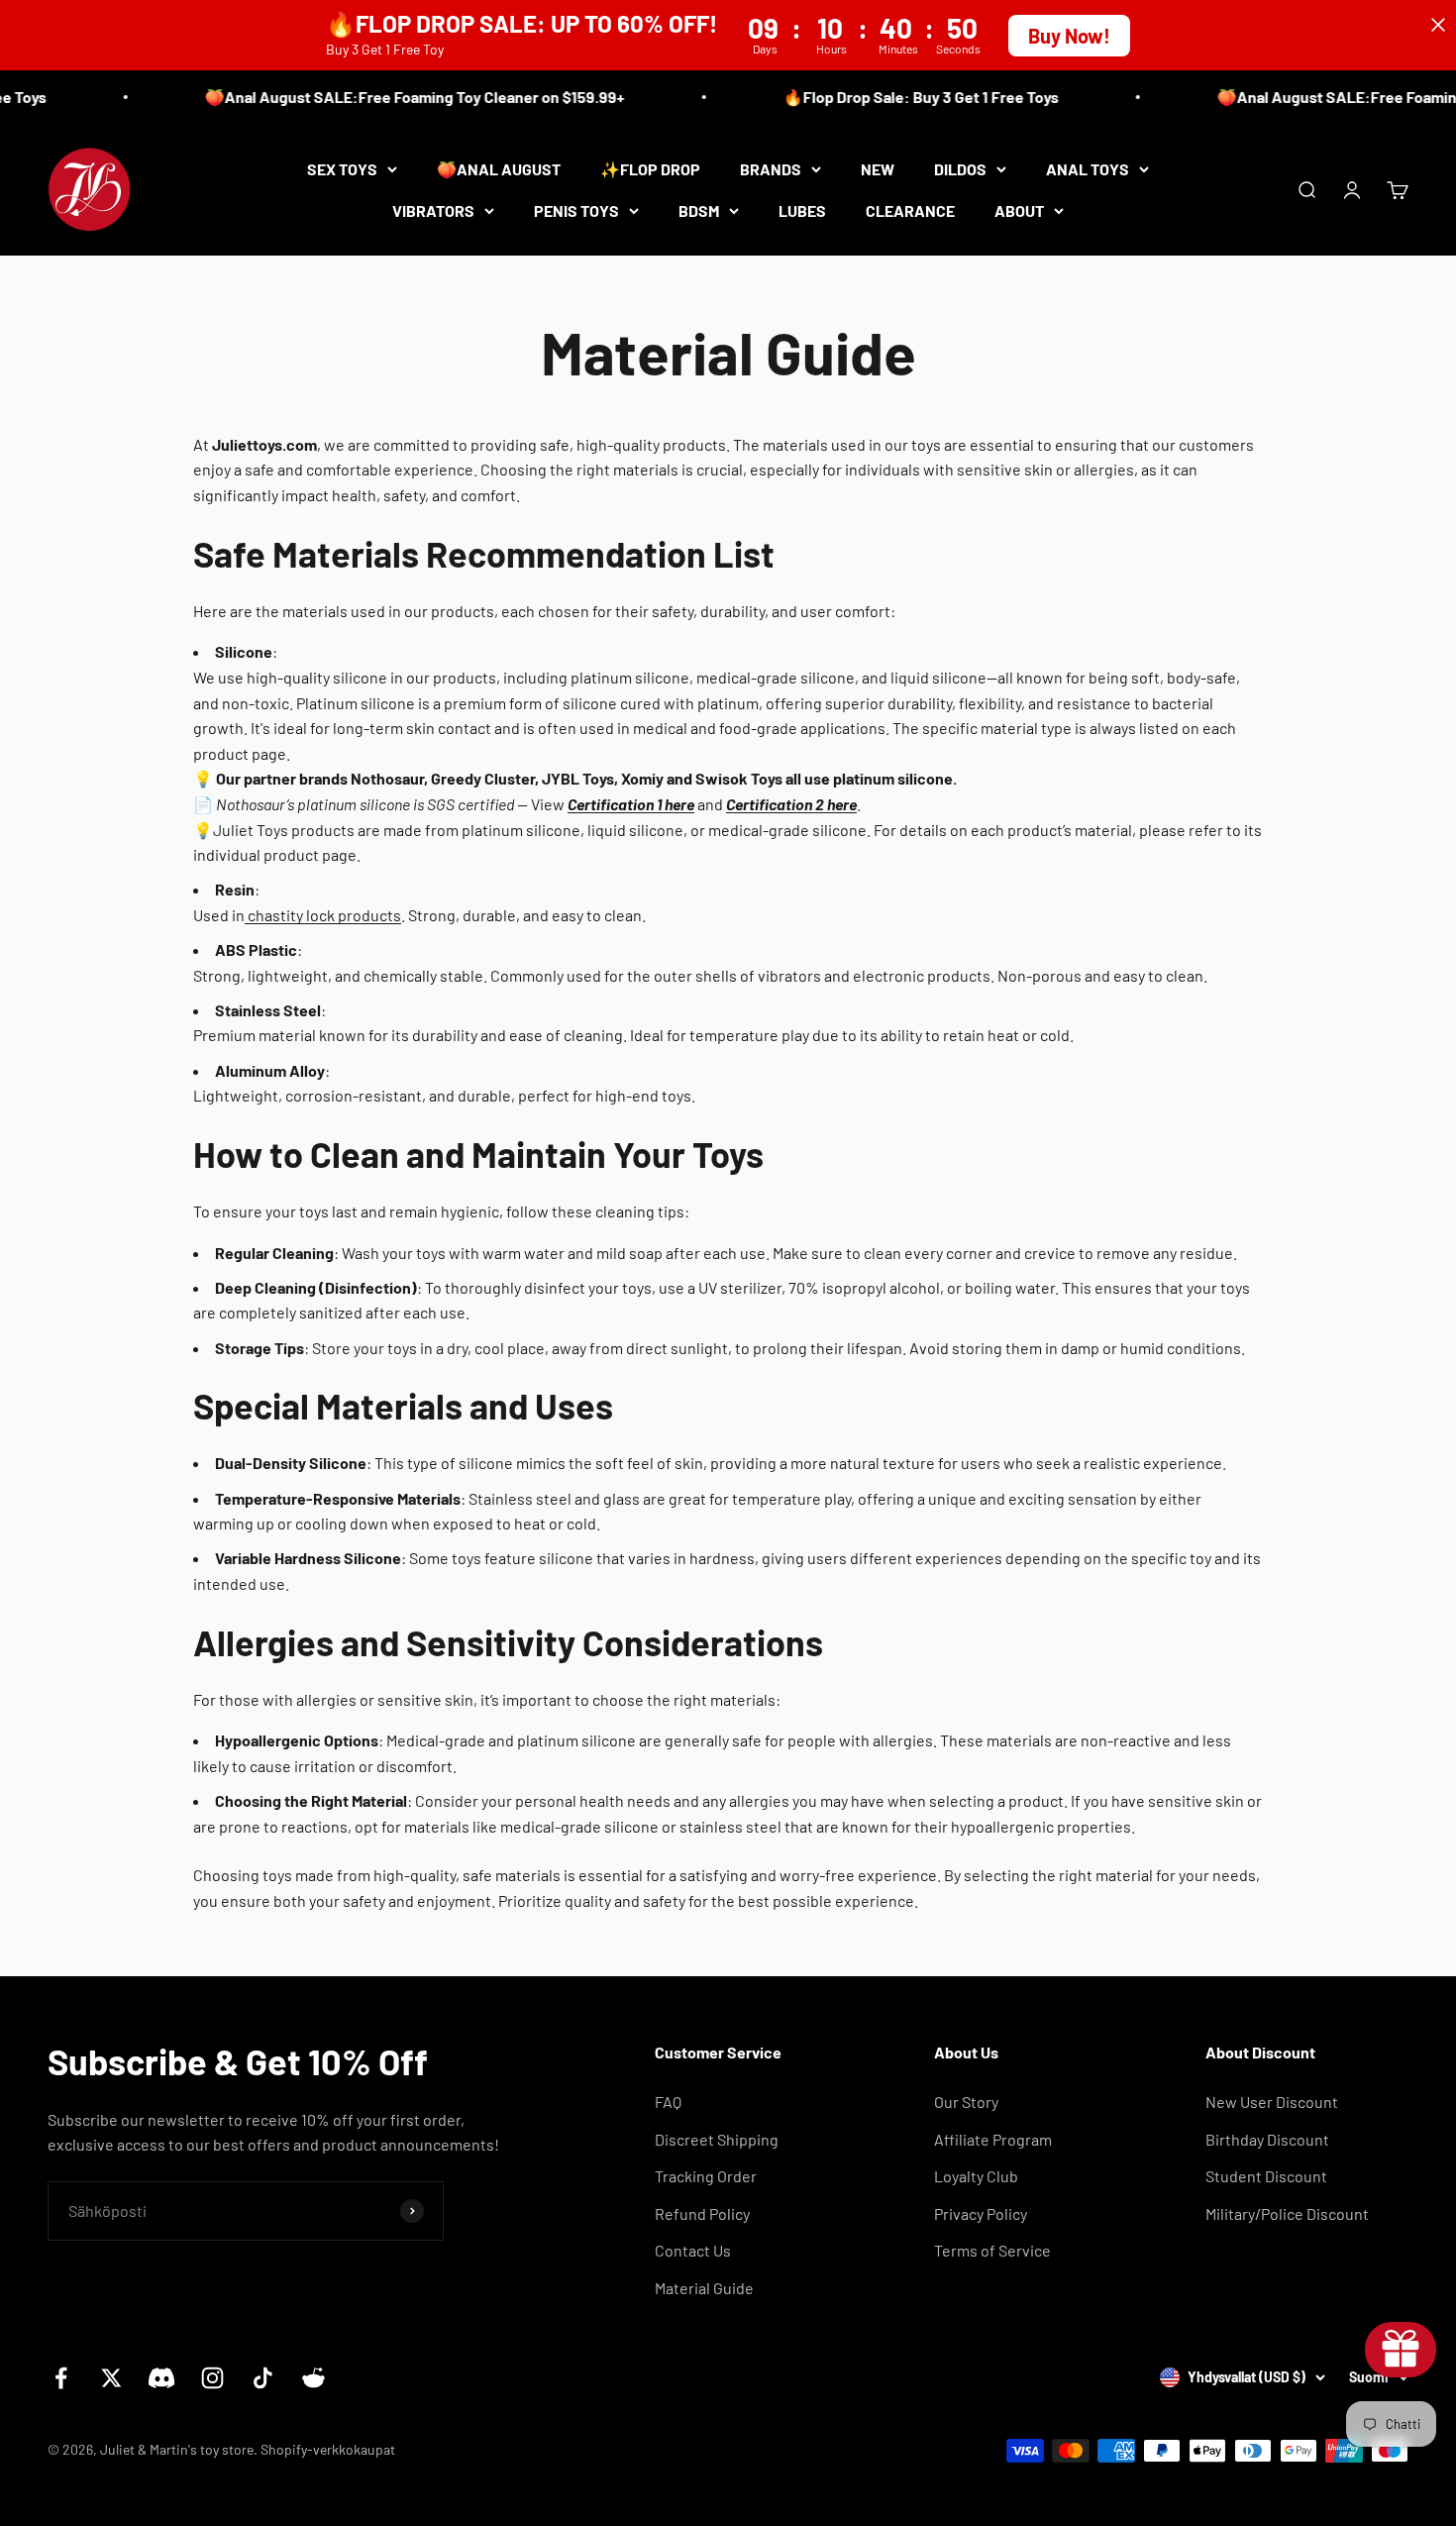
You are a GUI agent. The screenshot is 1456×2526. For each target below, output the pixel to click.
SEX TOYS (342, 169)
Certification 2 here (791, 804)
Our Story (966, 2102)
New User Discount (1272, 2102)
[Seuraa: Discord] (162, 2378)
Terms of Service (992, 2250)
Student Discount (1266, 2176)
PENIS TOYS (576, 210)
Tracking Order (706, 2176)
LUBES (802, 210)
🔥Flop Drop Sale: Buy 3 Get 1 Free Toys (902, 97)
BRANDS (771, 169)
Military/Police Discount (1287, 2213)
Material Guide (704, 2288)
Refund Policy (702, 2213)
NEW (878, 169)
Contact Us (693, 2250)
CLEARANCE (910, 210)
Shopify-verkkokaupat (328, 2449)
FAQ (668, 2102)
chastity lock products (323, 915)
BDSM (699, 210)
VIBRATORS (433, 210)
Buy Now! (1069, 36)
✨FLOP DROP (650, 169)
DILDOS (960, 169)
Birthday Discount (1267, 2139)
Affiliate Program (993, 2139)
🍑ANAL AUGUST (499, 169)
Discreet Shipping (717, 2139)
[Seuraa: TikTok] (263, 2378)
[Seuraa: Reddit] (313, 2378)
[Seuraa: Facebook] (61, 2378)
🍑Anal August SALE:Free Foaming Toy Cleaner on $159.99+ (396, 97)
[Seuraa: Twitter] (111, 2378)
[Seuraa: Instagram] (212, 2378)
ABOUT (1019, 210)
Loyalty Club (976, 2176)
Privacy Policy (981, 2213)
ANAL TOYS (1088, 169)
